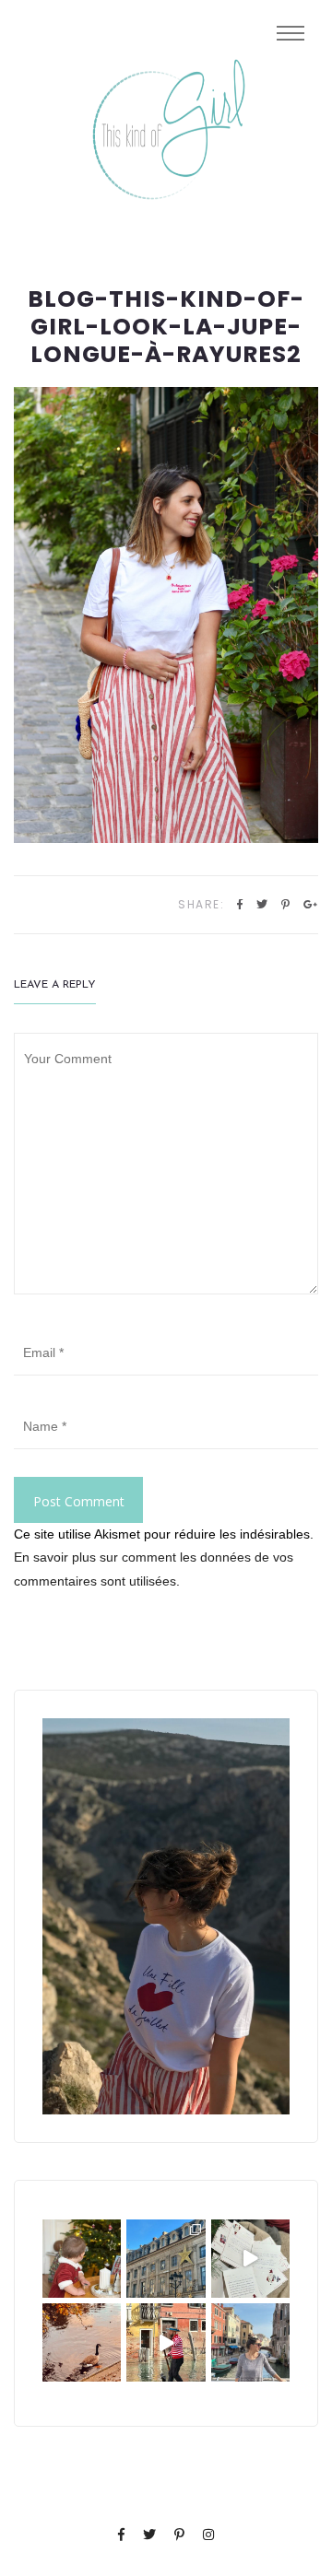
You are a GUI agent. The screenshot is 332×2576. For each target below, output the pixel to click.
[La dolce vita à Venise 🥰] (250, 2342)
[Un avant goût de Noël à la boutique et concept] (250, 2259)
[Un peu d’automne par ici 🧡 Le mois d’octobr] (82, 2342)
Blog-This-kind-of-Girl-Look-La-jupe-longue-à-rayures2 (166, 327)
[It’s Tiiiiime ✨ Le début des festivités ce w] (82, 2259)
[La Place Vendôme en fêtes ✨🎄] (166, 2259)
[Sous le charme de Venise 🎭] (166, 2342)
